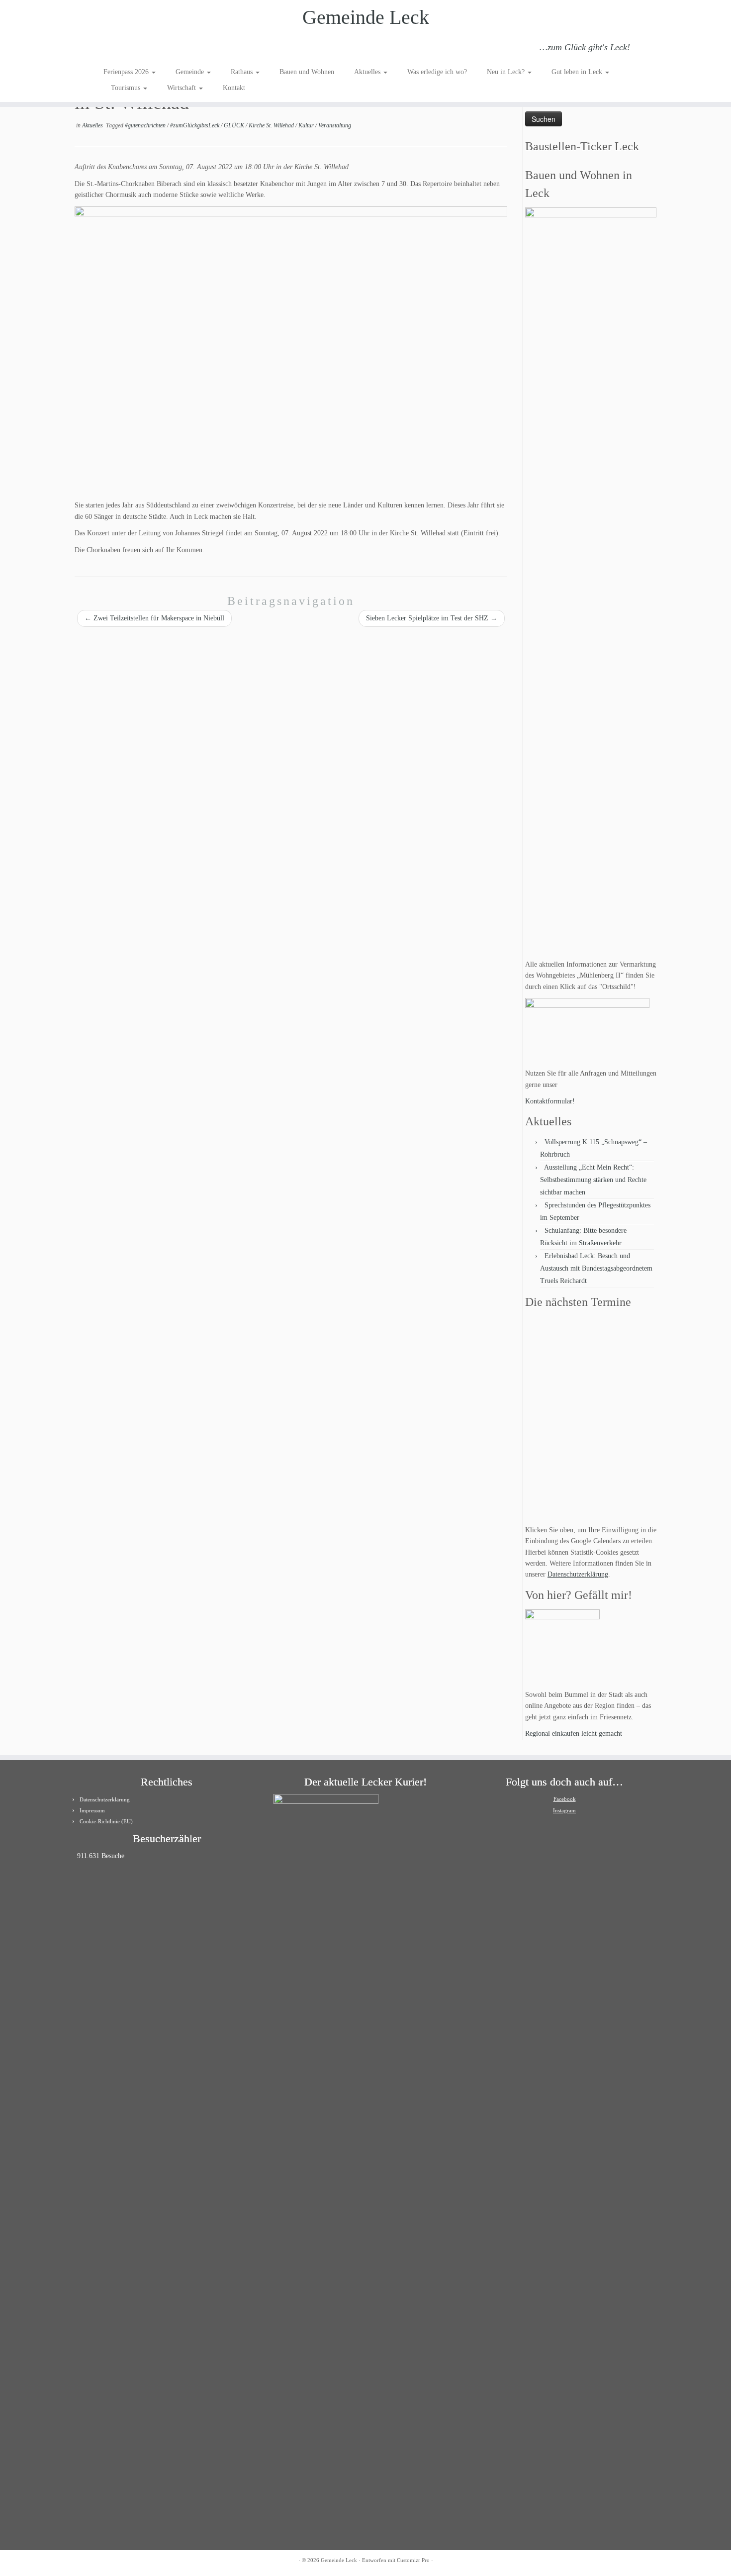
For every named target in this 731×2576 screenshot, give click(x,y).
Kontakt (234, 88)
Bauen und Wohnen (307, 72)
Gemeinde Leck (366, 17)
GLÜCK (235, 125)
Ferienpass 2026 (127, 72)
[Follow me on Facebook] (137, 49)
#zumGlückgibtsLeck (195, 125)
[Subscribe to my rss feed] (110, 49)
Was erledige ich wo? (437, 72)
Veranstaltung (335, 125)
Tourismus (127, 88)
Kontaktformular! (550, 1101)
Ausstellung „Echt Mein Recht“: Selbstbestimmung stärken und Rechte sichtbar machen (593, 1180)
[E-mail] (124, 49)
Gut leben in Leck (578, 72)
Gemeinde (191, 72)
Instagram (564, 1810)
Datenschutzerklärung (578, 1574)
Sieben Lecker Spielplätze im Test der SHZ (432, 618)
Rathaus (243, 72)
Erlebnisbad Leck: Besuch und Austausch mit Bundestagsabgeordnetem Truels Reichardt (596, 1268)
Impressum (92, 1810)
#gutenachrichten (146, 125)
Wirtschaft (183, 88)
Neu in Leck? (507, 72)
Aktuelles (368, 72)
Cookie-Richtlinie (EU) (106, 1821)
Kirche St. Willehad (272, 125)
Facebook (565, 1799)
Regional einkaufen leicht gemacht (574, 1734)
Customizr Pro (413, 2560)
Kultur (307, 125)
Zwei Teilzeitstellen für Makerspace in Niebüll (154, 618)
